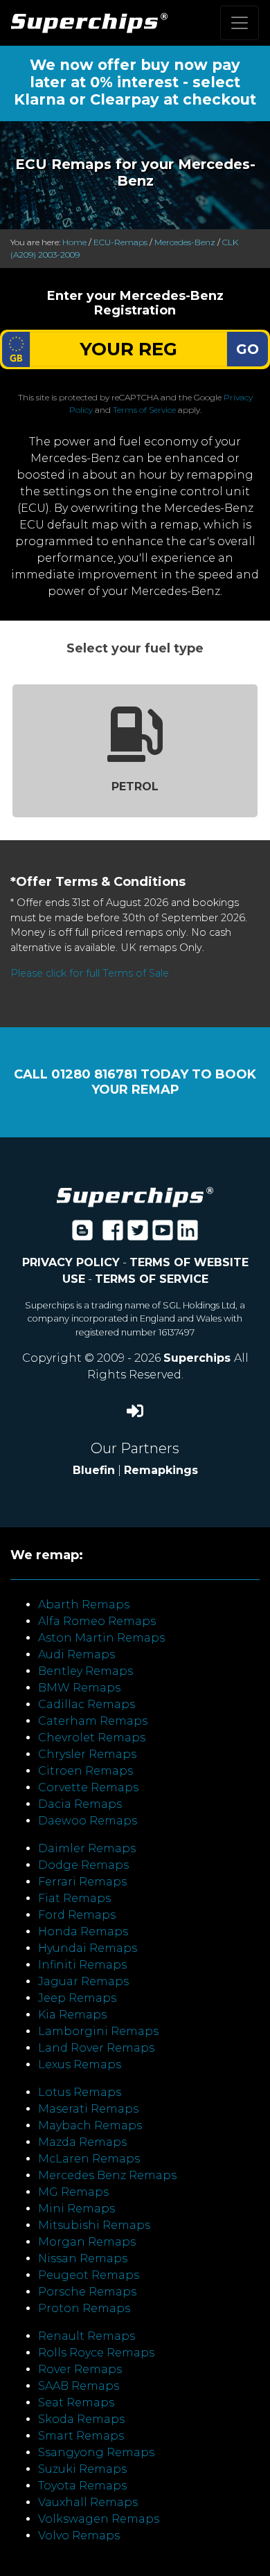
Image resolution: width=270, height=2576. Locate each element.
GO (247, 349)
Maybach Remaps (90, 2125)
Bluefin (94, 1470)
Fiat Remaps (74, 1898)
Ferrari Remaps (82, 1882)
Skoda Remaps (81, 2419)
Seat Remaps (76, 2402)
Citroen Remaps (85, 1771)
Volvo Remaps (79, 2535)
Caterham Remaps (93, 1721)
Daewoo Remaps (88, 1821)
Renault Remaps (87, 2336)
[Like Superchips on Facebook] (113, 1235)
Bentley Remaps (85, 1671)
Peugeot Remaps (89, 2275)
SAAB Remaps (79, 2386)
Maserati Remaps (88, 2109)
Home (74, 242)
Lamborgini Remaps (98, 2031)
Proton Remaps (84, 2308)
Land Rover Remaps (96, 2048)
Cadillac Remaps (87, 1704)
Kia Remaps (72, 2015)
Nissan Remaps (83, 2258)
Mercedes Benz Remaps (107, 2175)
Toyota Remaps (82, 2486)
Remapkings (161, 1470)
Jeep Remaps (77, 1998)
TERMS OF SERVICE (152, 1279)
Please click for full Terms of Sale (90, 973)
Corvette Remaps (88, 1787)
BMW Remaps (79, 1688)
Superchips (199, 1358)
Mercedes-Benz (185, 242)
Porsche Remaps (87, 2292)
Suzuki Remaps (82, 2469)
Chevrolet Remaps (92, 1738)
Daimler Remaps (87, 1848)
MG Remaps (73, 2192)
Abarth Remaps (84, 1605)
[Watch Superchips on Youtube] (163, 1235)
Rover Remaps (80, 2369)
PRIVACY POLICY (71, 1262)
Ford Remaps (77, 1915)
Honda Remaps (83, 1931)
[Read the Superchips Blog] (82, 1235)
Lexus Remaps (80, 2064)
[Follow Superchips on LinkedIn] (188, 1235)
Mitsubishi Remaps (94, 2225)
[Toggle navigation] (240, 23)
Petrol (135, 787)
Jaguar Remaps (83, 1981)
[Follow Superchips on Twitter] (138, 1235)
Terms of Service (144, 410)
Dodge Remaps (83, 1865)
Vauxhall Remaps (88, 2502)
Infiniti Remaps (82, 1965)
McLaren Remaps (89, 2159)
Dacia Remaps (80, 1804)
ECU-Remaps (120, 242)
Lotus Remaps (80, 2092)
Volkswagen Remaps (99, 2519)
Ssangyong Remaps (96, 2452)
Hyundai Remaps (88, 1948)
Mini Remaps (76, 2209)
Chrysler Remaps (87, 1754)
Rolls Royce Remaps (96, 2353)
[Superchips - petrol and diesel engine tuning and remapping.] (135, 1196)
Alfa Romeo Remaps (97, 1621)
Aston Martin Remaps (101, 1638)
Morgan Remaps (87, 2242)
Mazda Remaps (82, 2142)
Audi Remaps (76, 1654)
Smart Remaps (81, 2436)
